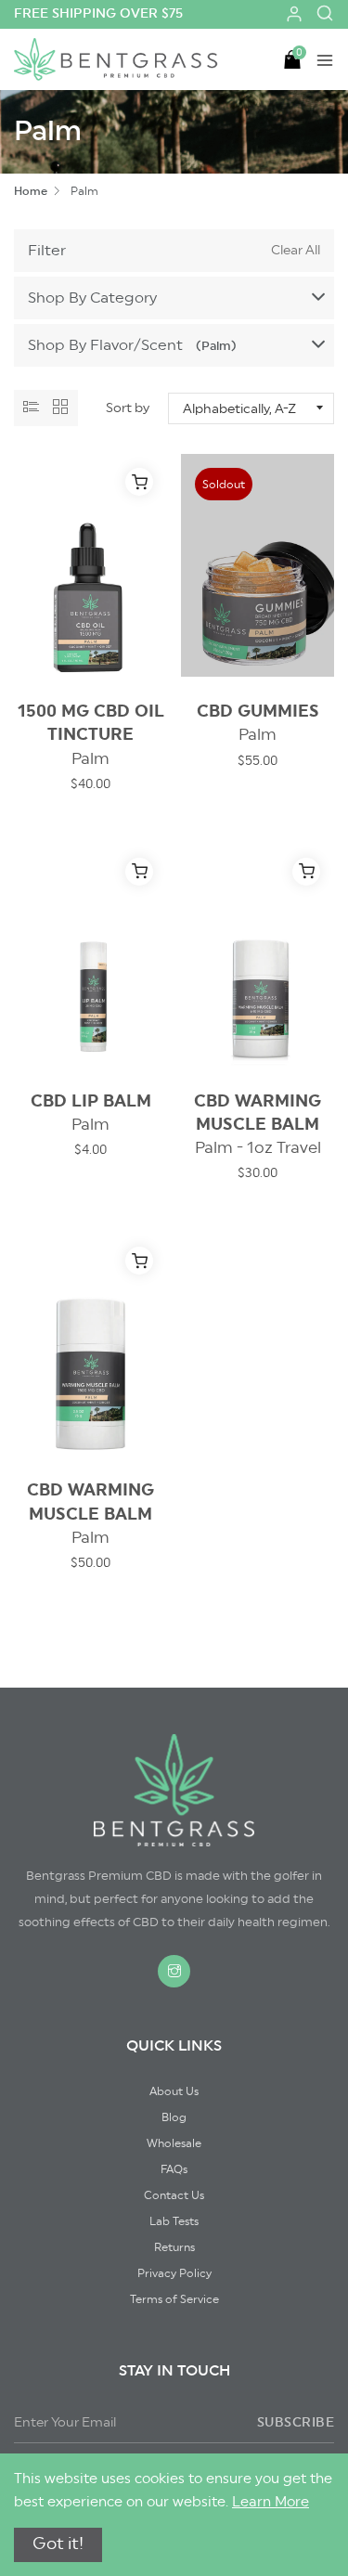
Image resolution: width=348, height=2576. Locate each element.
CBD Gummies (258, 723)
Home (31, 191)
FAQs (174, 2169)
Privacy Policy (174, 2273)
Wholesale (174, 2143)
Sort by (128, 408)
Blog (174, 2117)
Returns (174, 2247)
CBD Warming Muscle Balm (258, 1124)
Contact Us (174, 2195)
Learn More (271, 2502)
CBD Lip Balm (91, 1113)
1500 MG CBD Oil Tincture (91, 734)
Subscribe (296, 2423)
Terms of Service (174, 2299)
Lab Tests (174, 2221)
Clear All (296, 251)
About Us (174, 2091)
